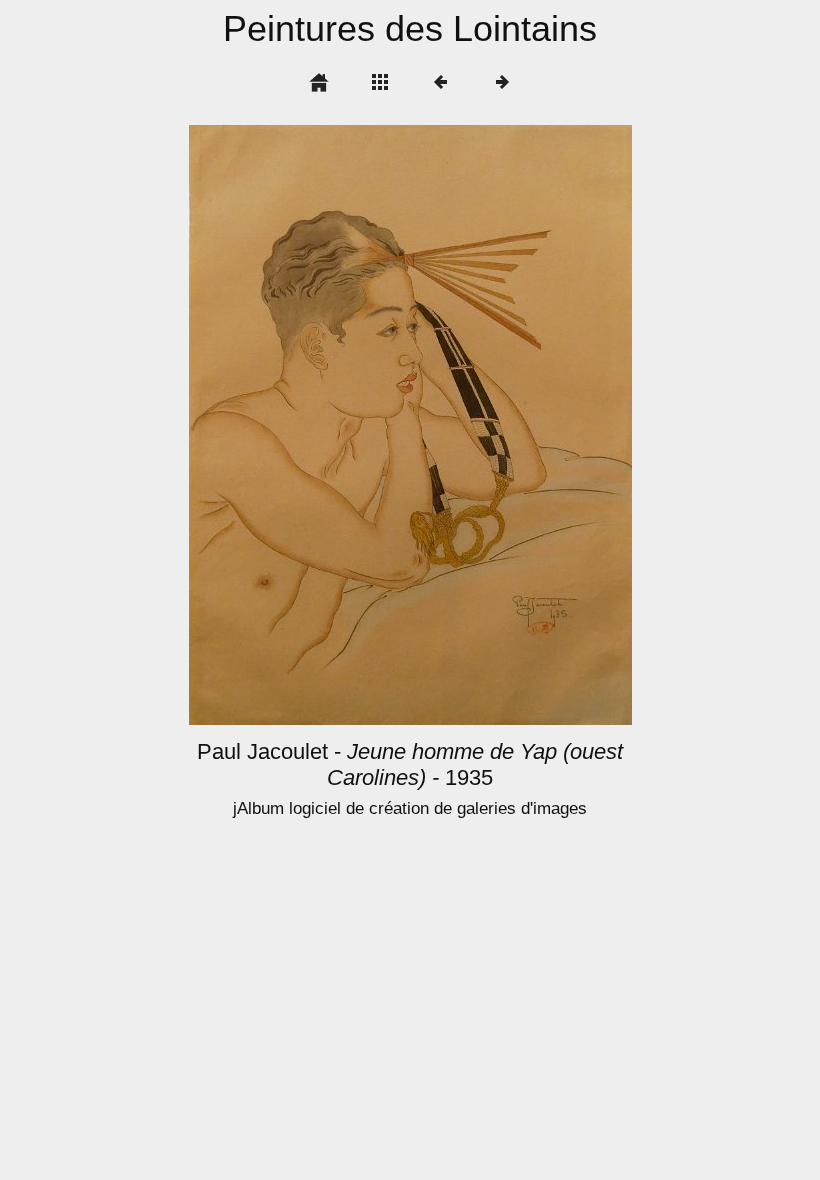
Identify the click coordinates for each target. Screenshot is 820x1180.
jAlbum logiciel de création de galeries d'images (410, 808)
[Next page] (499, 425)
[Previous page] (277, 425)
